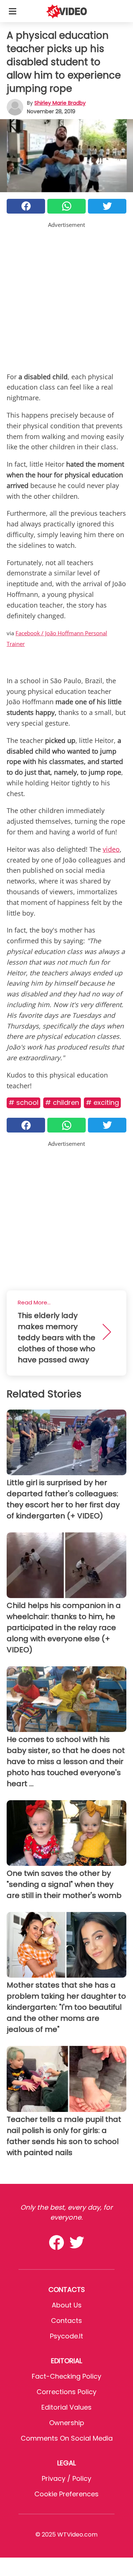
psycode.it (66, 2336)
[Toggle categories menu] (13, 11)
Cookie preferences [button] (66, 2494)
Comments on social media (67, 2438)
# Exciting (102, 1102)
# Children (62, 1102)
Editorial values (66, 2407)
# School (23, 1102)
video (111, 849)
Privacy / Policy (66, 2478)
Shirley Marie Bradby (60, 103)
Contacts (66, 2321)
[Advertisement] (66, 295)
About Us (67, 2305)
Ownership (67, 2423)
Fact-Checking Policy (66, 2376)
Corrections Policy (66, 2392)
